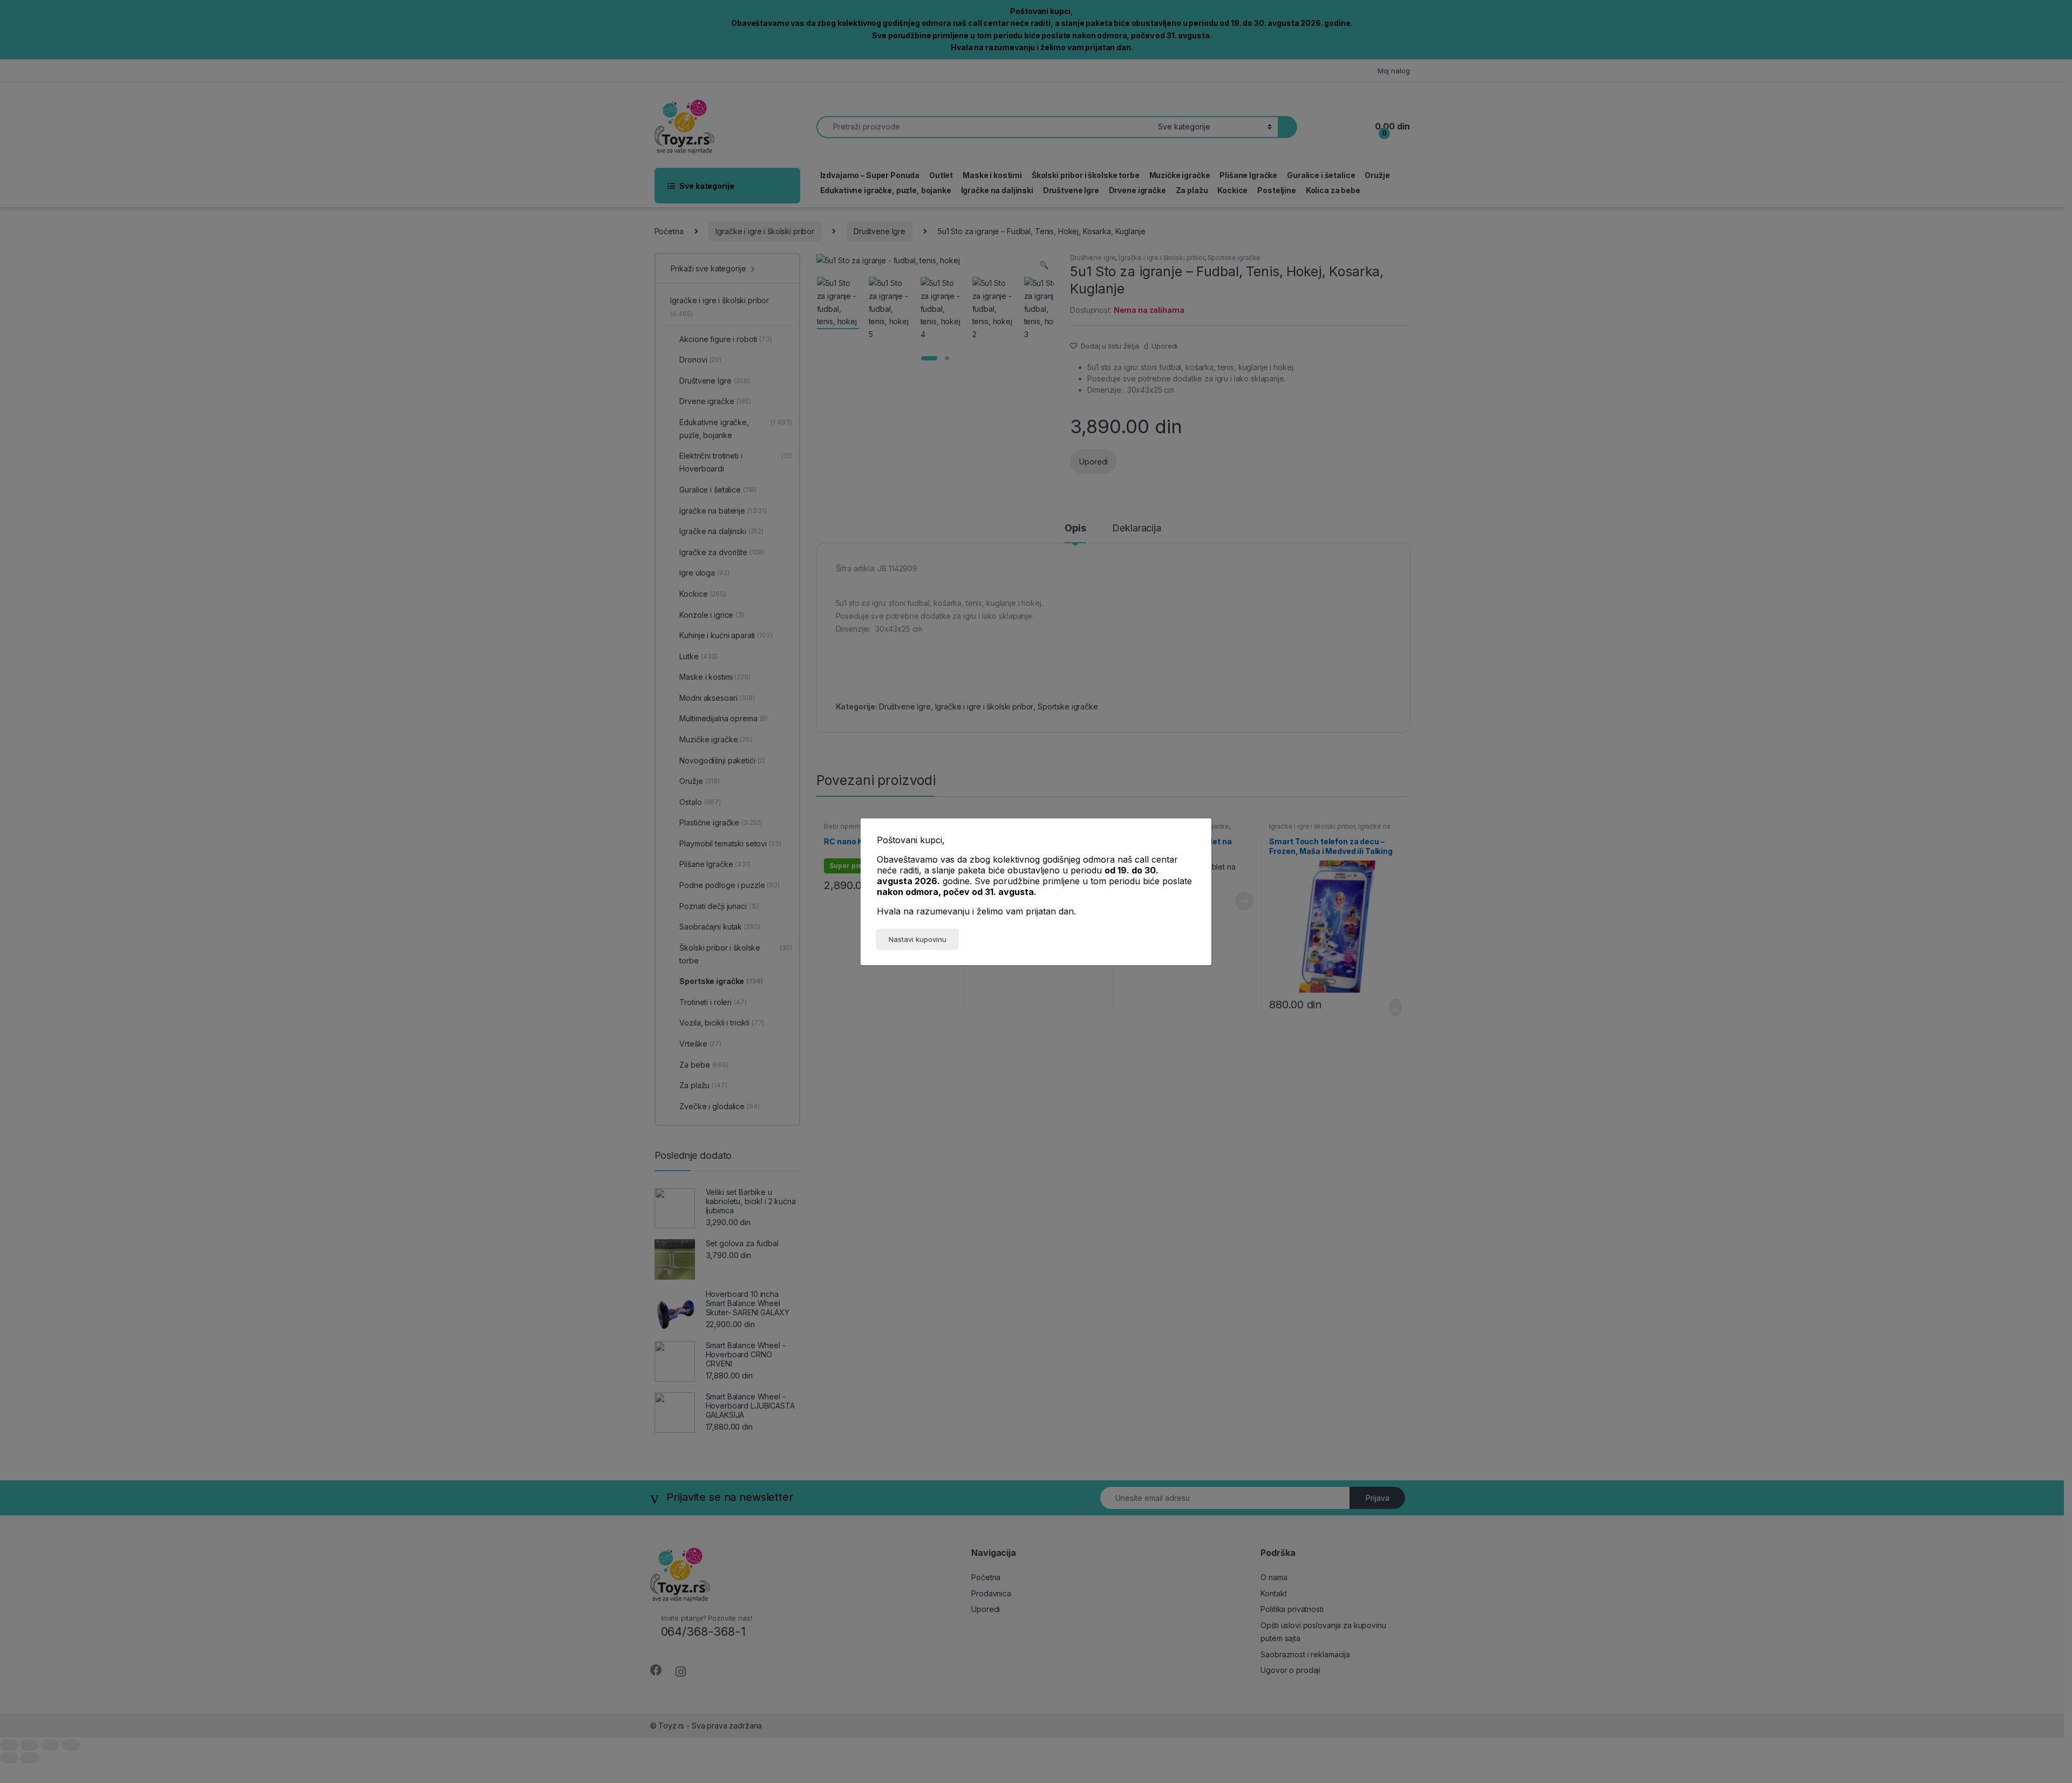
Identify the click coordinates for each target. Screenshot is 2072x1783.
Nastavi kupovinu (918, 939)
